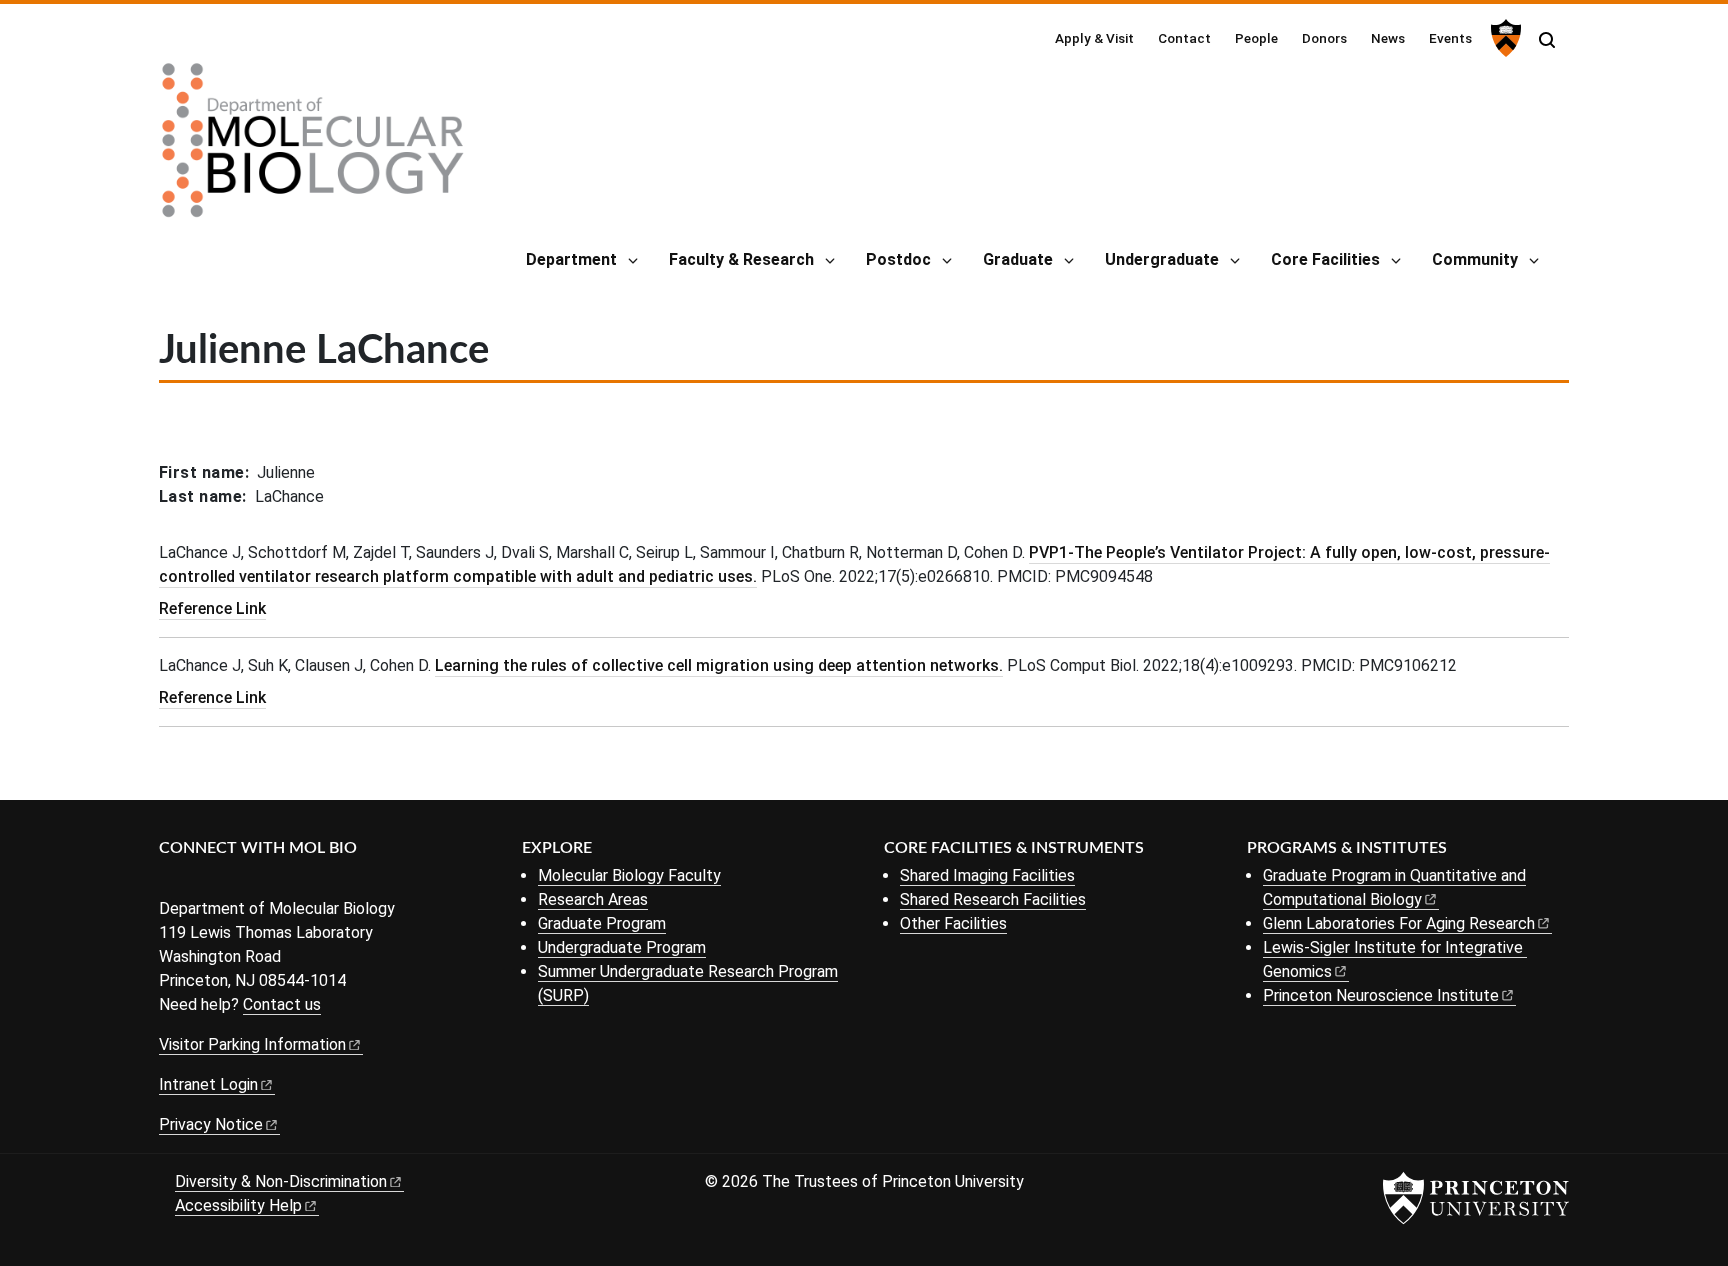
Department (571, 259)
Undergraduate (1162, 259)
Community (1475, 259)
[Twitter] (201, 881)
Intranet (208, 1084)
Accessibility (238, 1205)
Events (1450, 38)
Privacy (211, 1124)
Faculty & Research (741, 259)
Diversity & (281, 1181)
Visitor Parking (252, 1044)
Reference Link (212, 608)
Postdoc (898, 259)
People (1256, 38)
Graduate (1018, 259)
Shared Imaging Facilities (987, 875)
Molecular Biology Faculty (629, 875)
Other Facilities (953, 923)
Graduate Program (602, 923)
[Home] (313, 148)
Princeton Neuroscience (1381, 995)
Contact (1184, 38)
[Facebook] (171, 881)
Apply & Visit (1094, 38)
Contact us (282, 1004)
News (1388, 38)
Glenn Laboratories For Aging (1399, 923)
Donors (1324, 38)
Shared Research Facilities (993, 899)
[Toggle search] (1547, 40)
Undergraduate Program (622, 947)
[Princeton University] (1503, 38)
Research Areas (593, 899)
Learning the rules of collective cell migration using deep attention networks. (719, 665)
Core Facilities (1325, 259)
